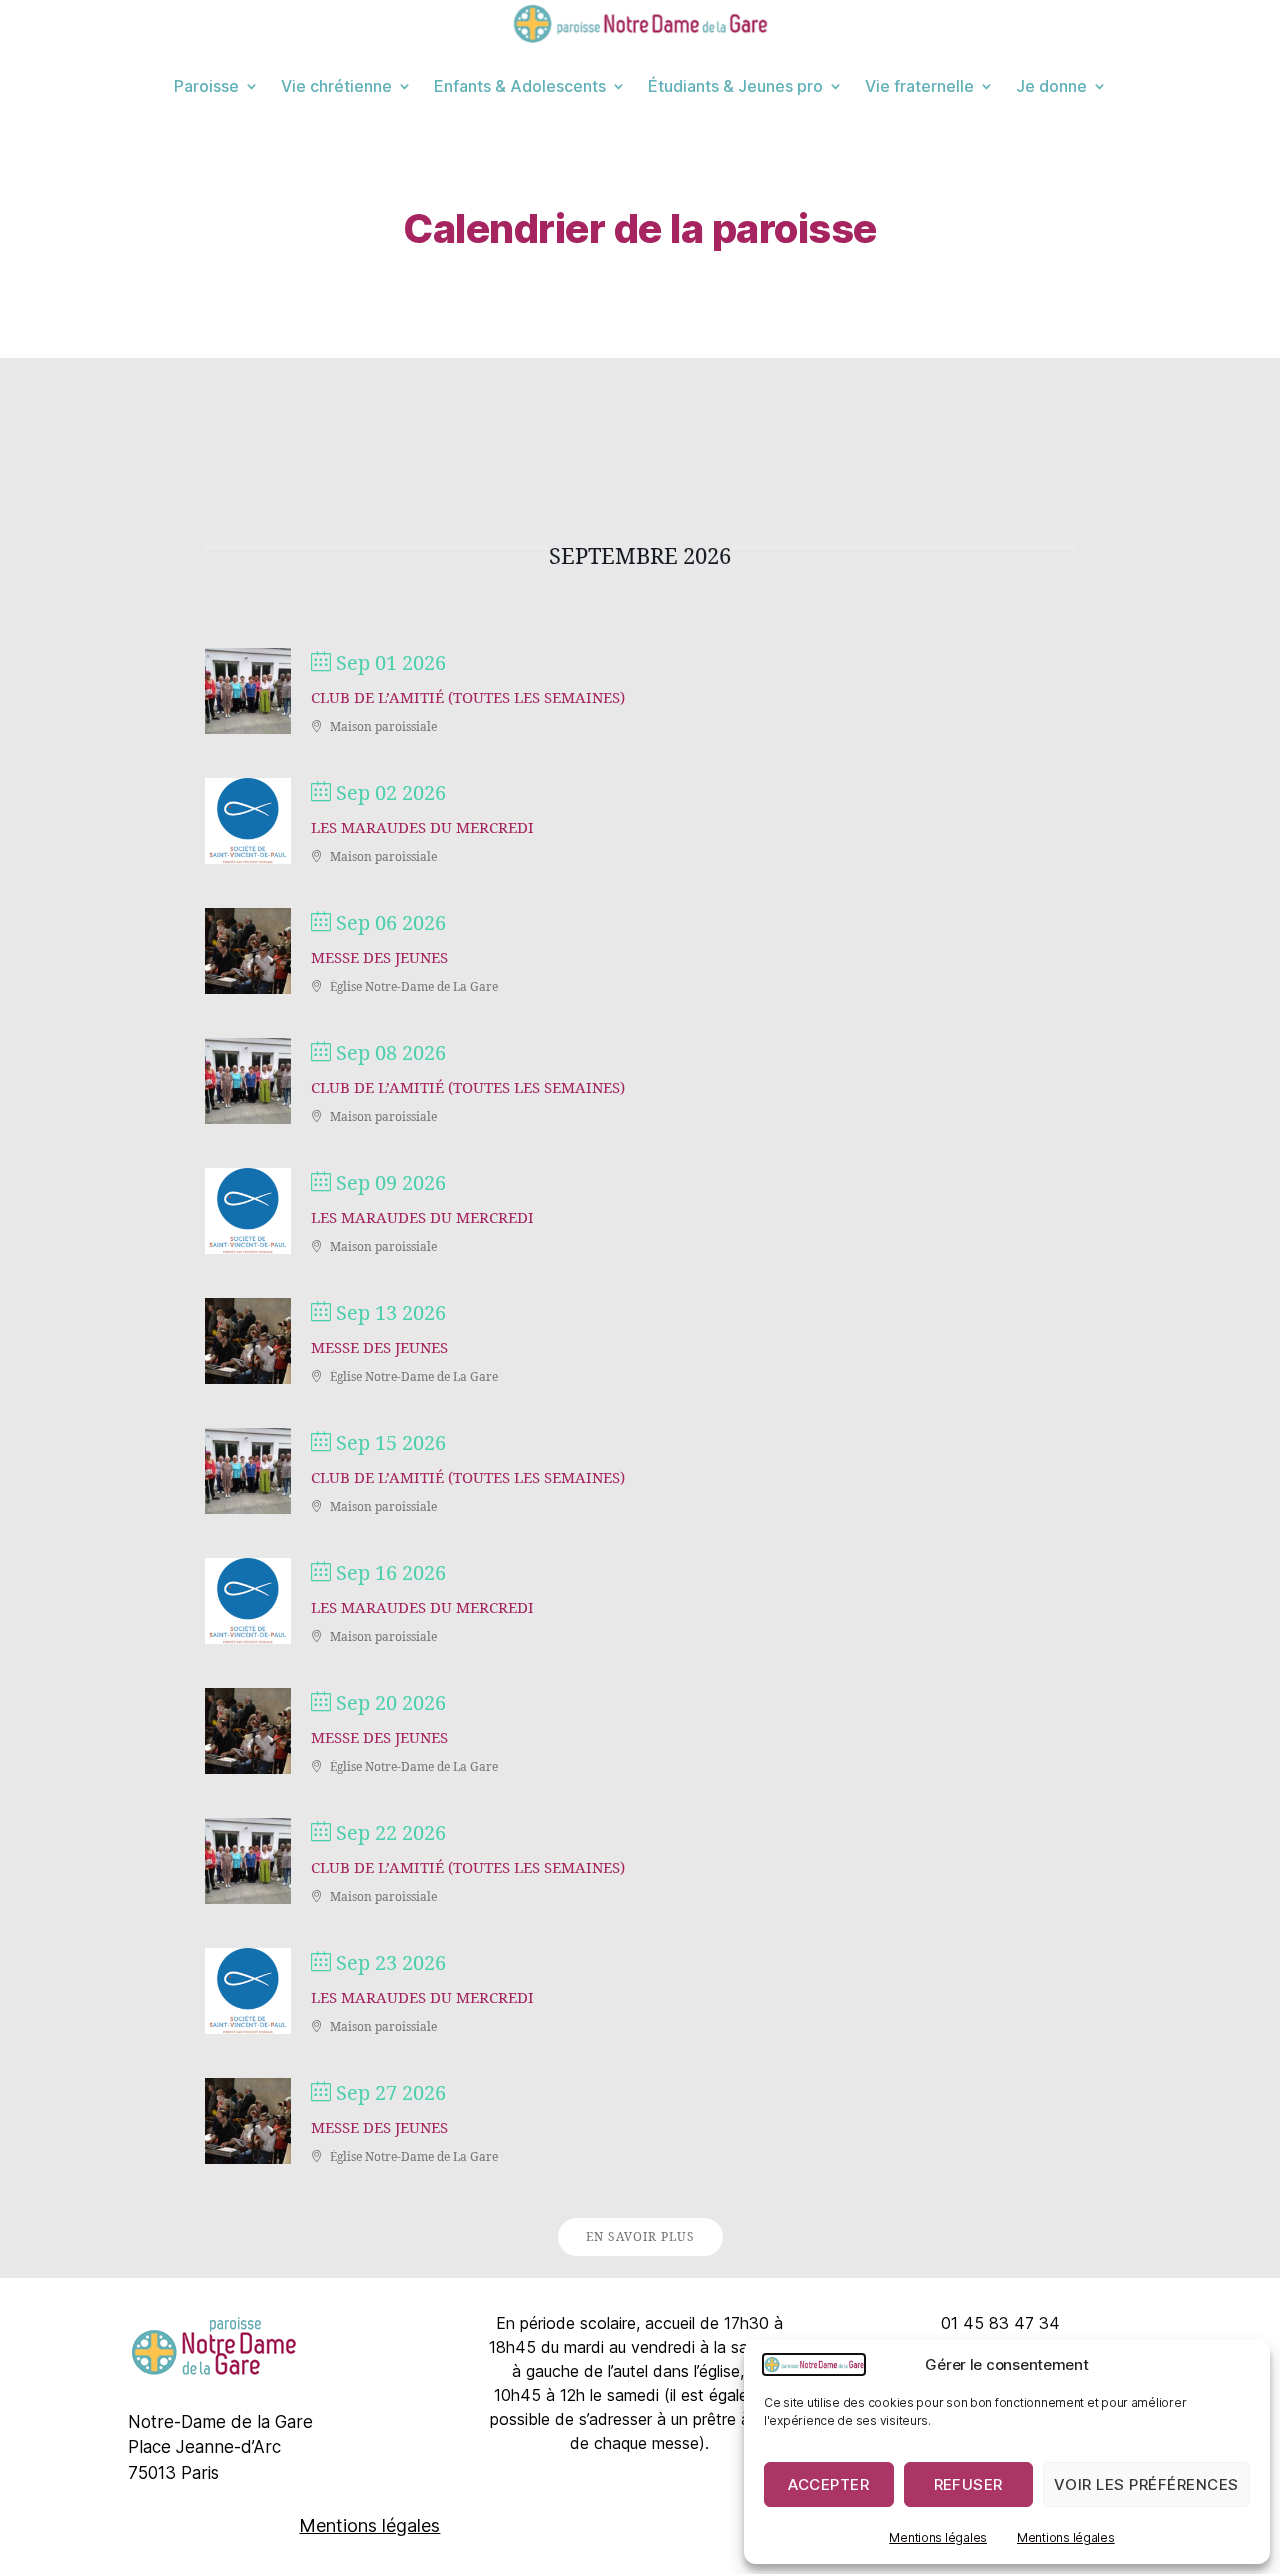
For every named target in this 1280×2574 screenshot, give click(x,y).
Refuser (969, 2484)
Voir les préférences (1146, 2484)
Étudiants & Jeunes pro (735, 86)
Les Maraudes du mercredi (422, 828)
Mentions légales (938, 2537)
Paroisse (206, 86)
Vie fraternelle (919, 86)
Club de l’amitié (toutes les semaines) (468, 698)
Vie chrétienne (336, 86)
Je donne (1051, 86)
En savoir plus (640, 2237)
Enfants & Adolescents (520, 86)
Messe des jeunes (379, 958)
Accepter (828, 2484)
